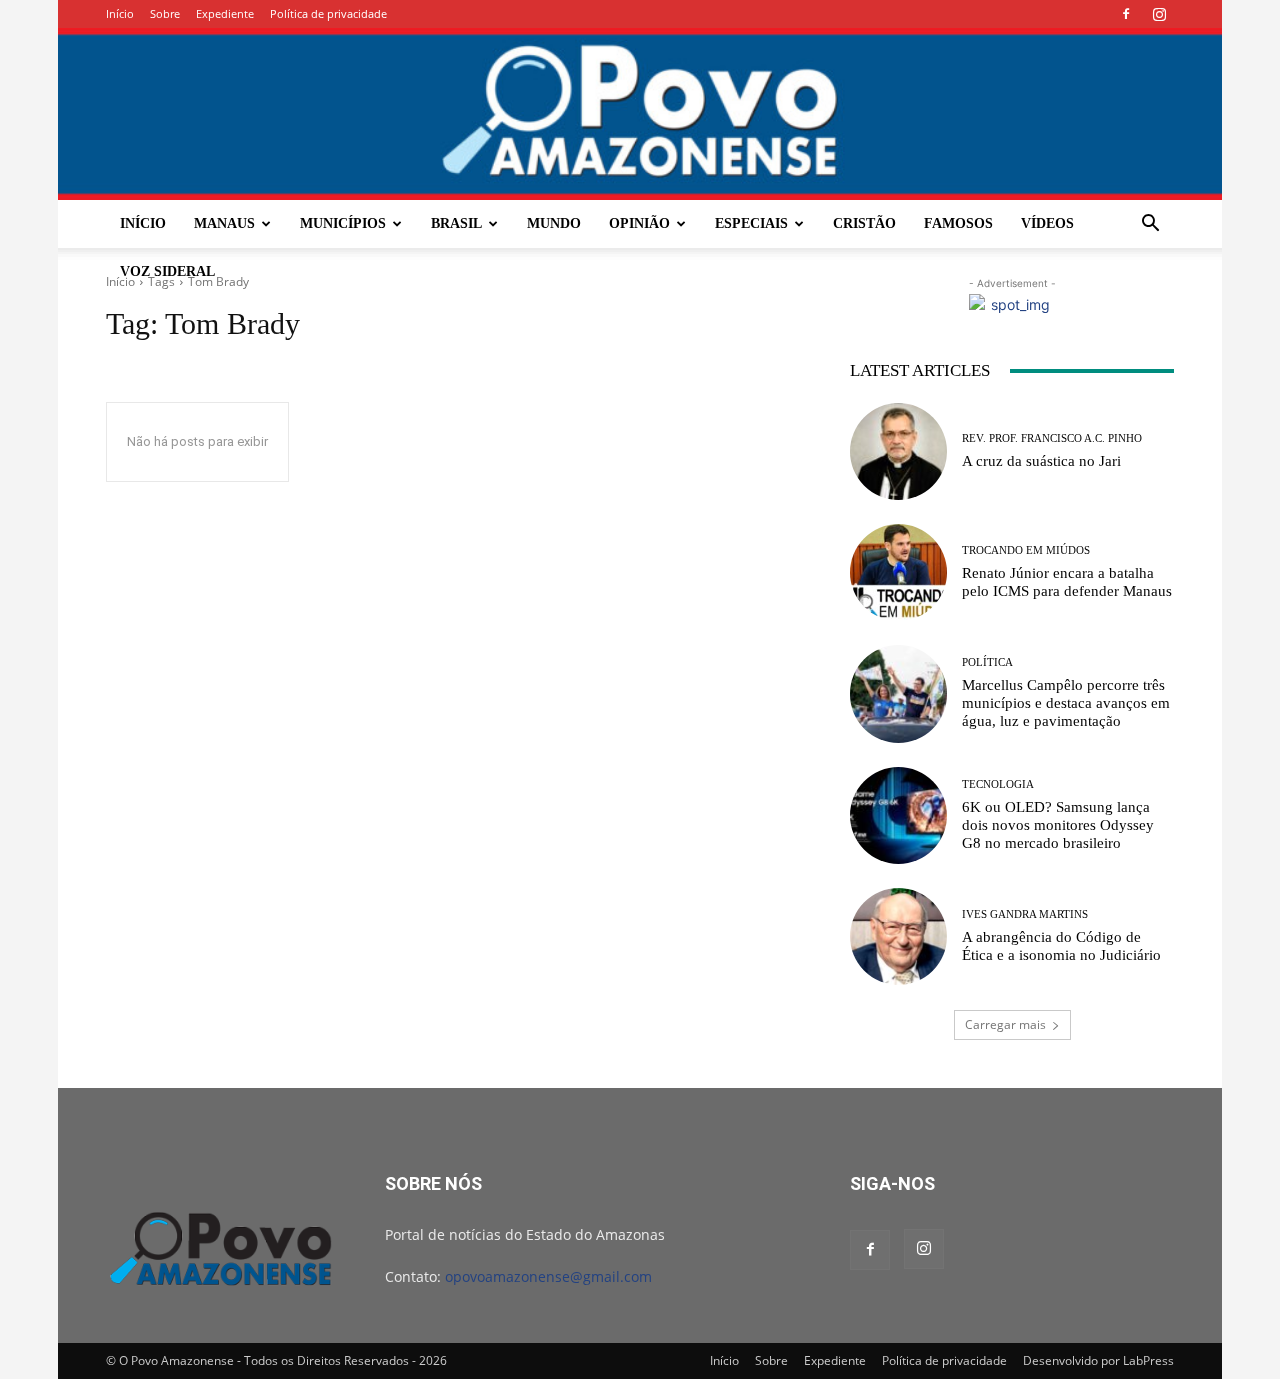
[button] (1150, 225)
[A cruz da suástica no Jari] (898, 451)
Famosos (958, 223)
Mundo (554, 223)
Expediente (225, 13)
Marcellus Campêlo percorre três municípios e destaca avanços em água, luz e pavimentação (1066, 703)
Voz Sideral (167, 271)
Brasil (456, 223)
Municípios (343, 223)
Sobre (165, 13)
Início (120, 13)
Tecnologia (998, 784)
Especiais (751, 223)
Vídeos (1047, 223)
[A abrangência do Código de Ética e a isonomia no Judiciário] (898, 936)
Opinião (639, 223)
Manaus (224, 223)
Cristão (864, 223)
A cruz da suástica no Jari (1041, 461)
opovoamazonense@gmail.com (548, 1276)
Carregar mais (1005, 1024)
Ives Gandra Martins (1025, 914)
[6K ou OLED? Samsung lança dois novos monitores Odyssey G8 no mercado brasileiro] (898, 815)
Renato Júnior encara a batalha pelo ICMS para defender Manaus (1067, 582)
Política (987, 662)
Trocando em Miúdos (1026, 550)
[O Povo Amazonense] (640, 114)
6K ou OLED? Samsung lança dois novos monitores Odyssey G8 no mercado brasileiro (1058, 825)
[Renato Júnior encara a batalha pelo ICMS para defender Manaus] (898, 572)
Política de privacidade (328, 13)
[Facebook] (1126, 14)
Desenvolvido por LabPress (1098, 1360)
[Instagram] (1159, 14)
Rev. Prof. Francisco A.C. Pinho (1052, 438)
